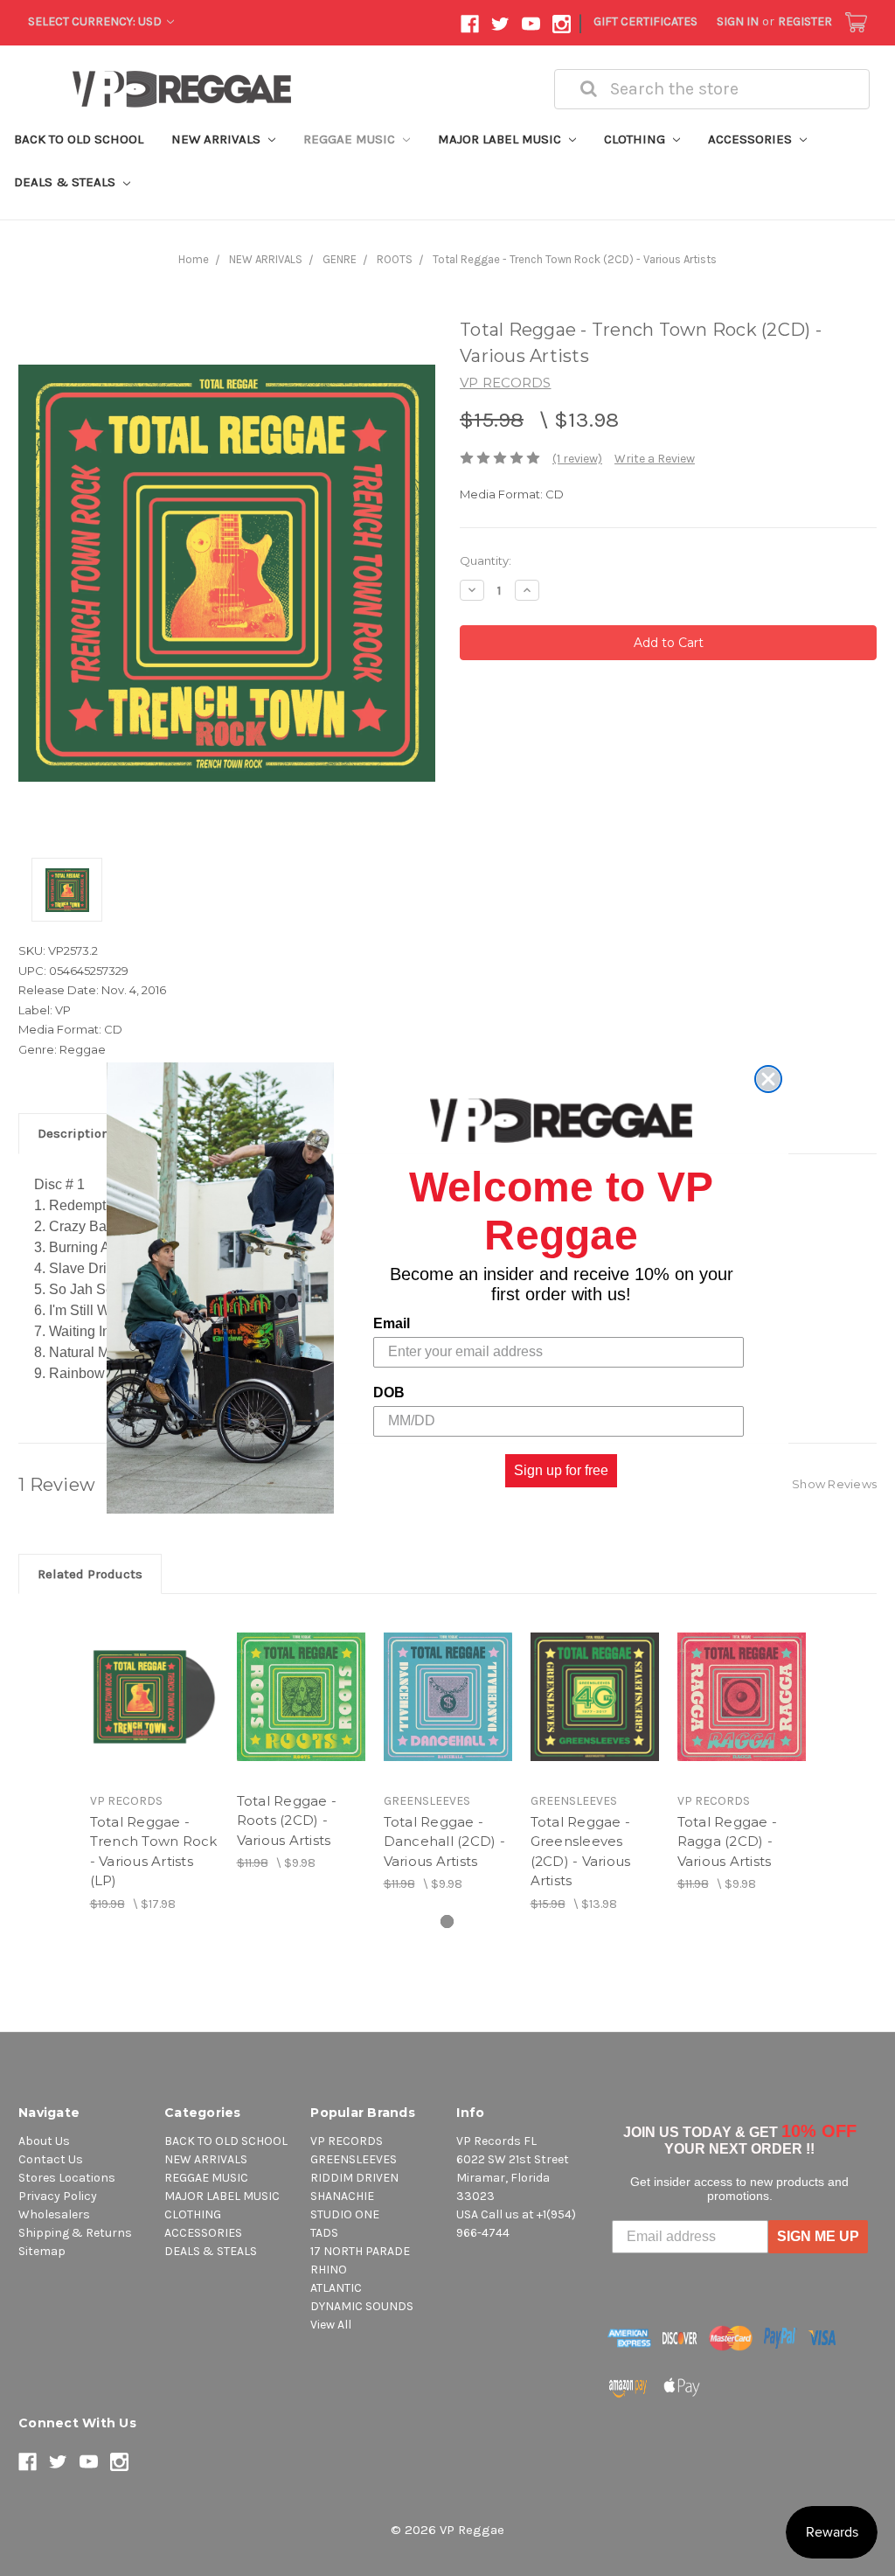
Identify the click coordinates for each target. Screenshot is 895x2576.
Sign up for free (561, 1470)
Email (392, 1323)
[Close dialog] (768, 1079)
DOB (389, 1392)
